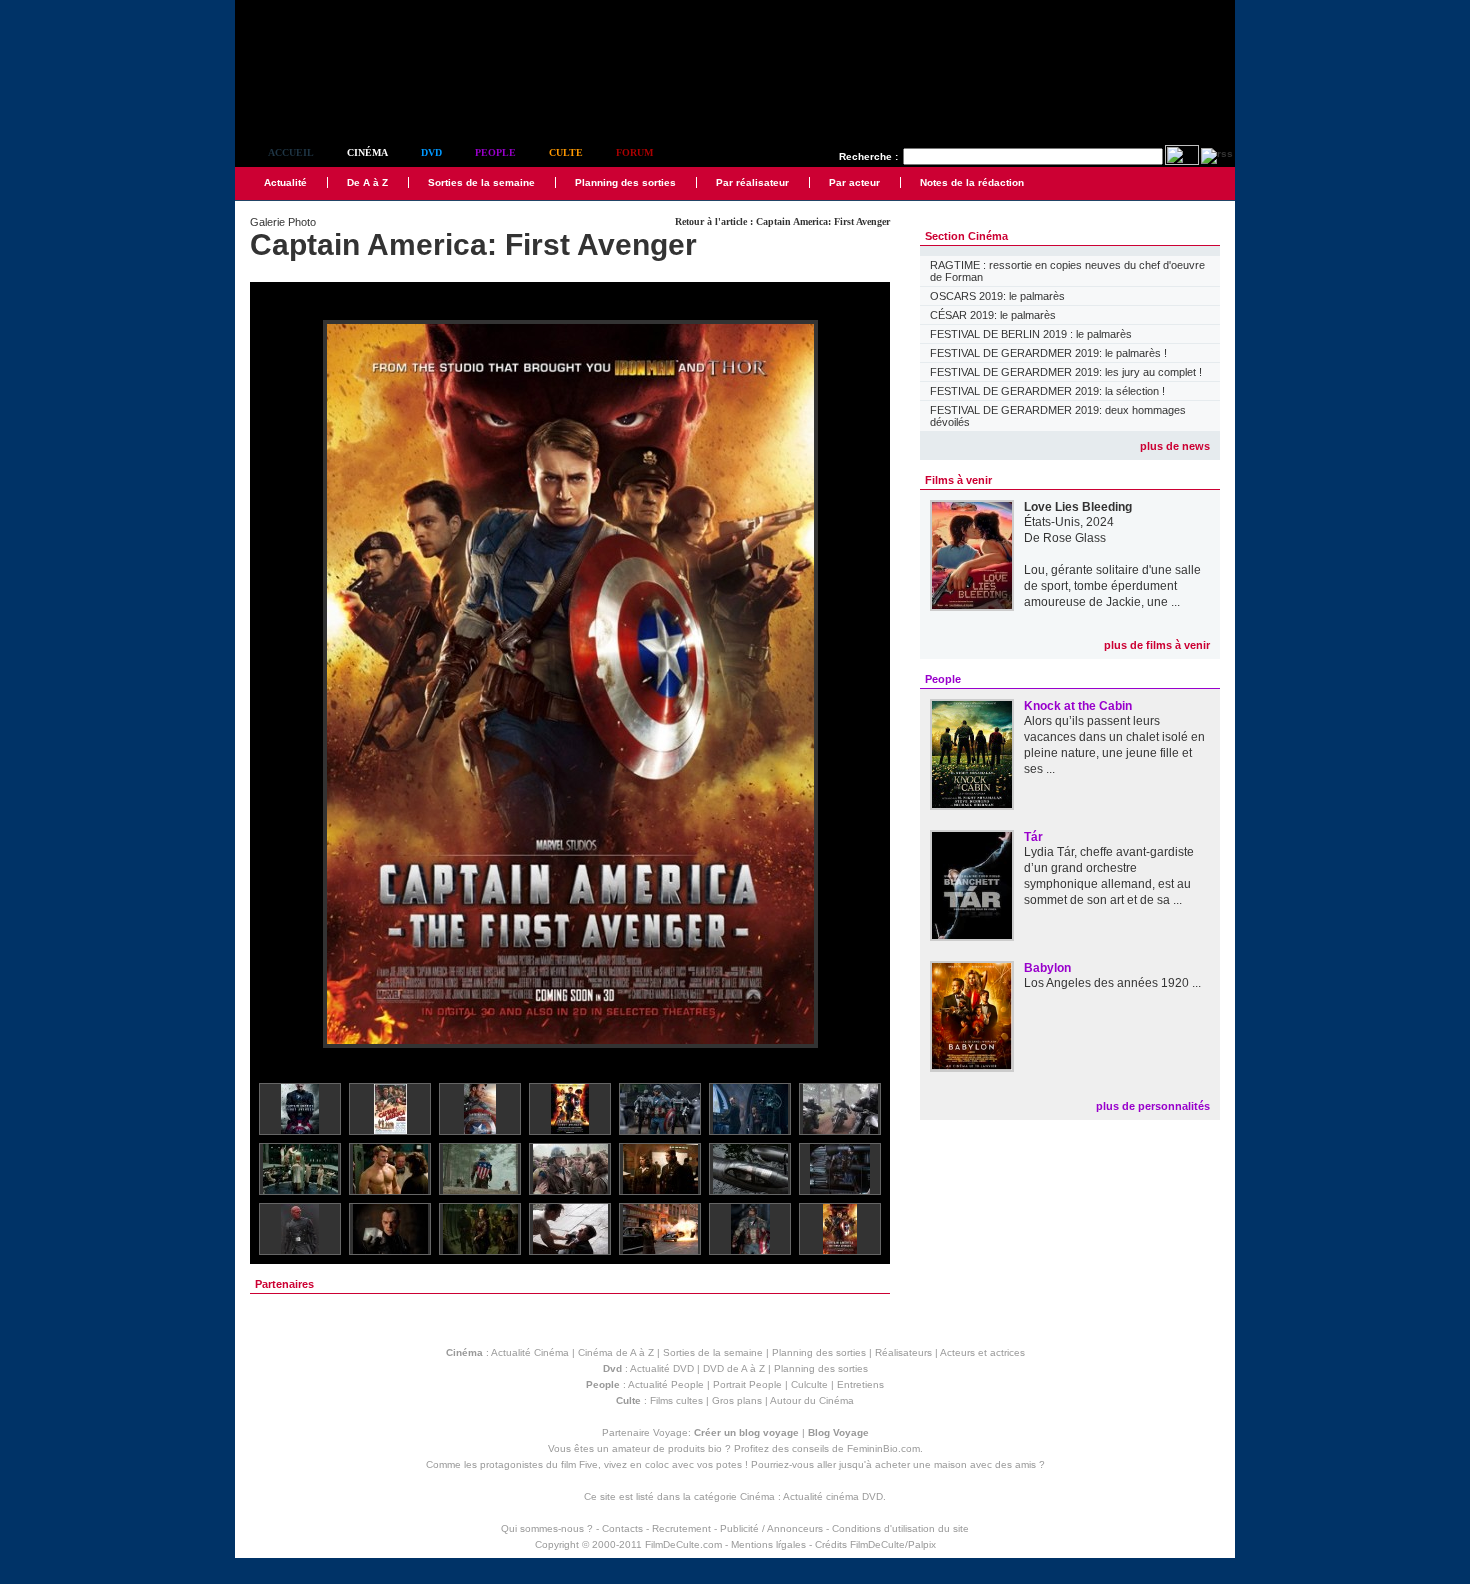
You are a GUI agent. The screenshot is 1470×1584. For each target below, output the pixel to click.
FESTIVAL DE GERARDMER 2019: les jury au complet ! (1066, 372)
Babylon (1047, 968)
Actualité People (666, 1384)
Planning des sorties (625, 182)
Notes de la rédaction (972, 182)
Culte (566, 152)
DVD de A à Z (734, 1368)
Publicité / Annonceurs (771, 1528)
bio (715, 1448)
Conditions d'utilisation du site (900, 1528)
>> (862, 685)
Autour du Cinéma (812, 1400)
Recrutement (681, 1528)
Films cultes (676, 1400)
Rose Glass (1074, 538)
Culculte (809, 1384)
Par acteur (854, 182)
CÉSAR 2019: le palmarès (993, 315)
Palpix (922, 1544)
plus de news (1175, 446)
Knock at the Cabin (1078, 706)
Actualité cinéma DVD (833, 1496)
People (495, 152)
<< (278, 685)
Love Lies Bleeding (1078, 507)
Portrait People (747, 1384)
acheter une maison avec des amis (955, 1464)
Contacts (622, 1528)
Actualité (285, 182)
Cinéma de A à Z (616, 1352)
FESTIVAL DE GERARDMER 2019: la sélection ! (1047, 391)
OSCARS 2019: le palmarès (997, 296)
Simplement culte (345, 98)
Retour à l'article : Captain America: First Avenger (782, 221)
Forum (634, 152)
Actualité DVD (662, 1368)
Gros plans (737, 1400)
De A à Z (367, 182)
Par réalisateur (752, 182)
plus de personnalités (1153, 1106)
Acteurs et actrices (982, 1352)
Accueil (291, 152)
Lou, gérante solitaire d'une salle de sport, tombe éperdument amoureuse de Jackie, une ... (1112, 586)
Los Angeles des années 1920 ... (1112, 983)
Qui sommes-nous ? (547, 1528)
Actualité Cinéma (530, 1352)
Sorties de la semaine (481, 182)
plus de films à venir (1157, 645)
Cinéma (367, 152)
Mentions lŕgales (768, 1544)
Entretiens (860, 1384)
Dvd (431, 152)
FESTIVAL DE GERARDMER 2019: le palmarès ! (1048, 353)
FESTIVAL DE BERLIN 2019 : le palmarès (1031, 334)
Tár (1033, 837)
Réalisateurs (903, 1352)
